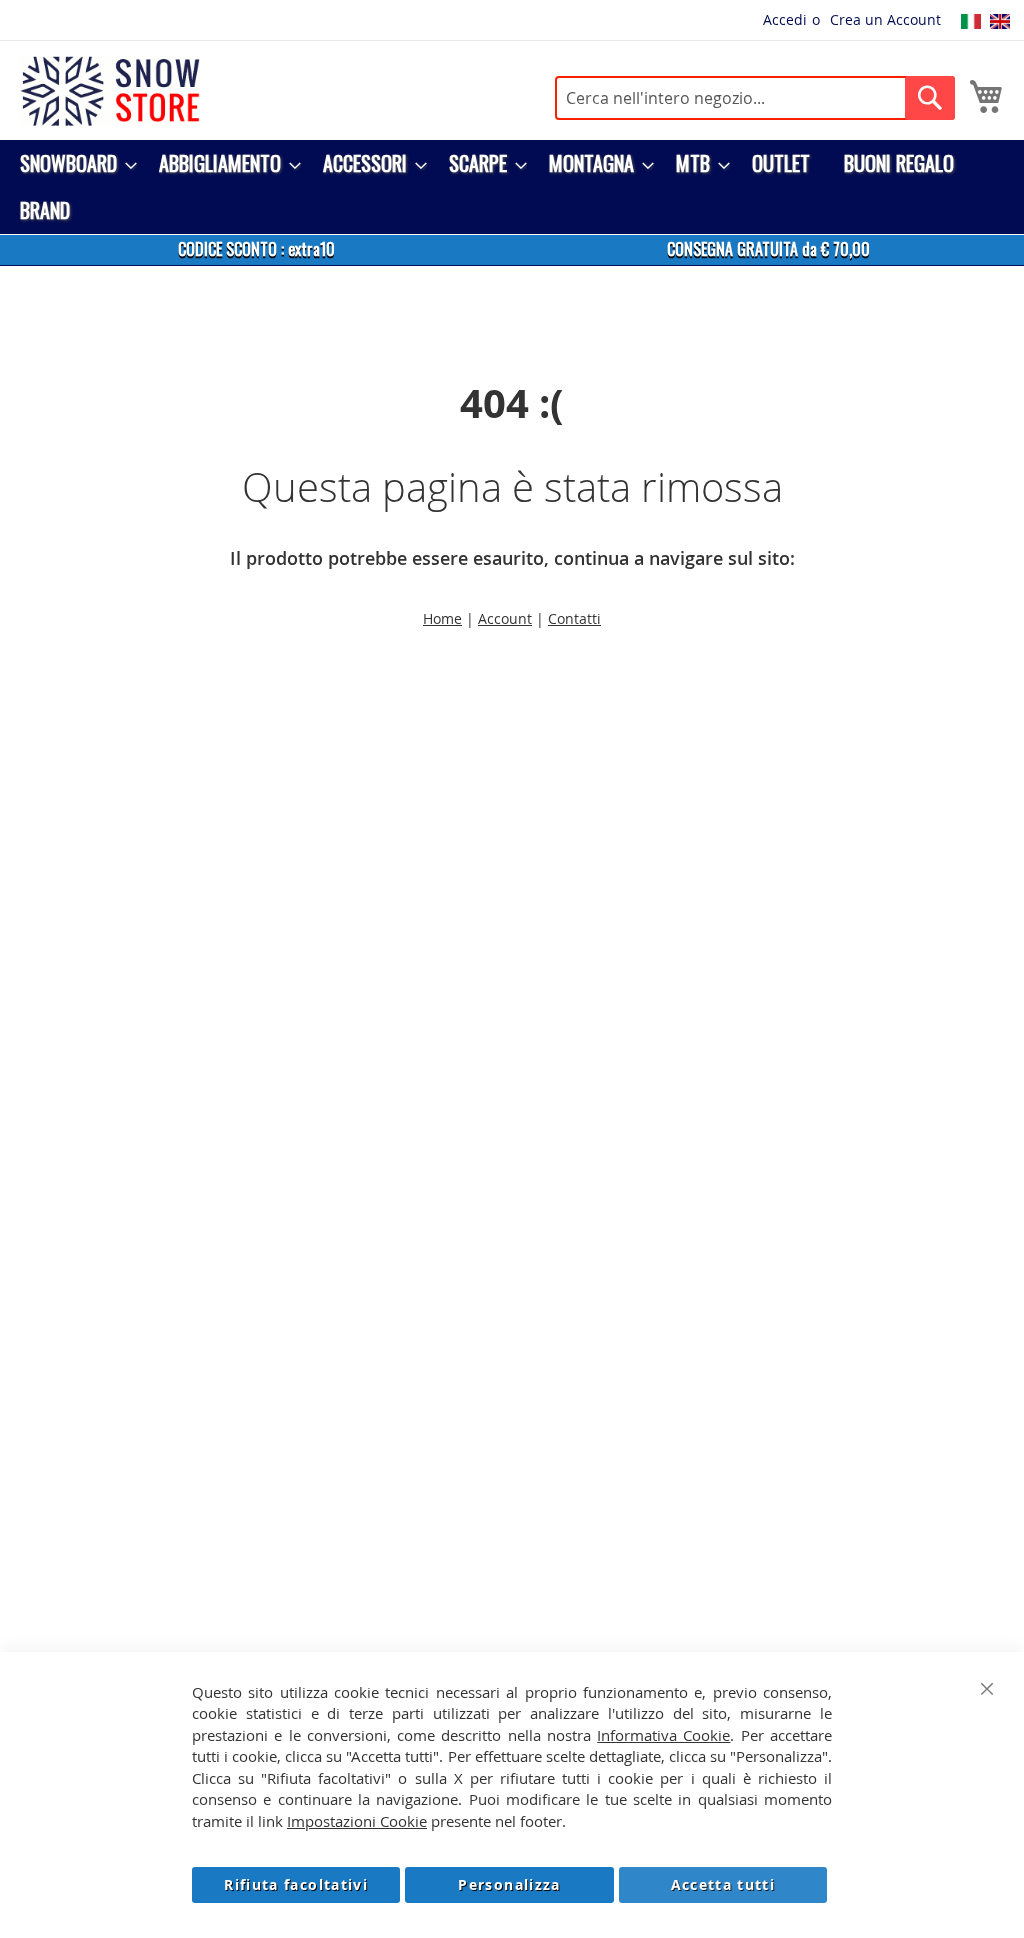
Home (442, 618)
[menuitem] (72, 163)
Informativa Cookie (663, 1735)
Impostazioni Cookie (357, 1821)
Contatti (574, 618)
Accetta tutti (723, 1884)
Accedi (785, 19)
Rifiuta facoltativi (296, 1884)
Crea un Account (885, 19)
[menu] (512, 187)
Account (505, 618)
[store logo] (110, 91)
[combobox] (755, 98)
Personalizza (509, 1884)
